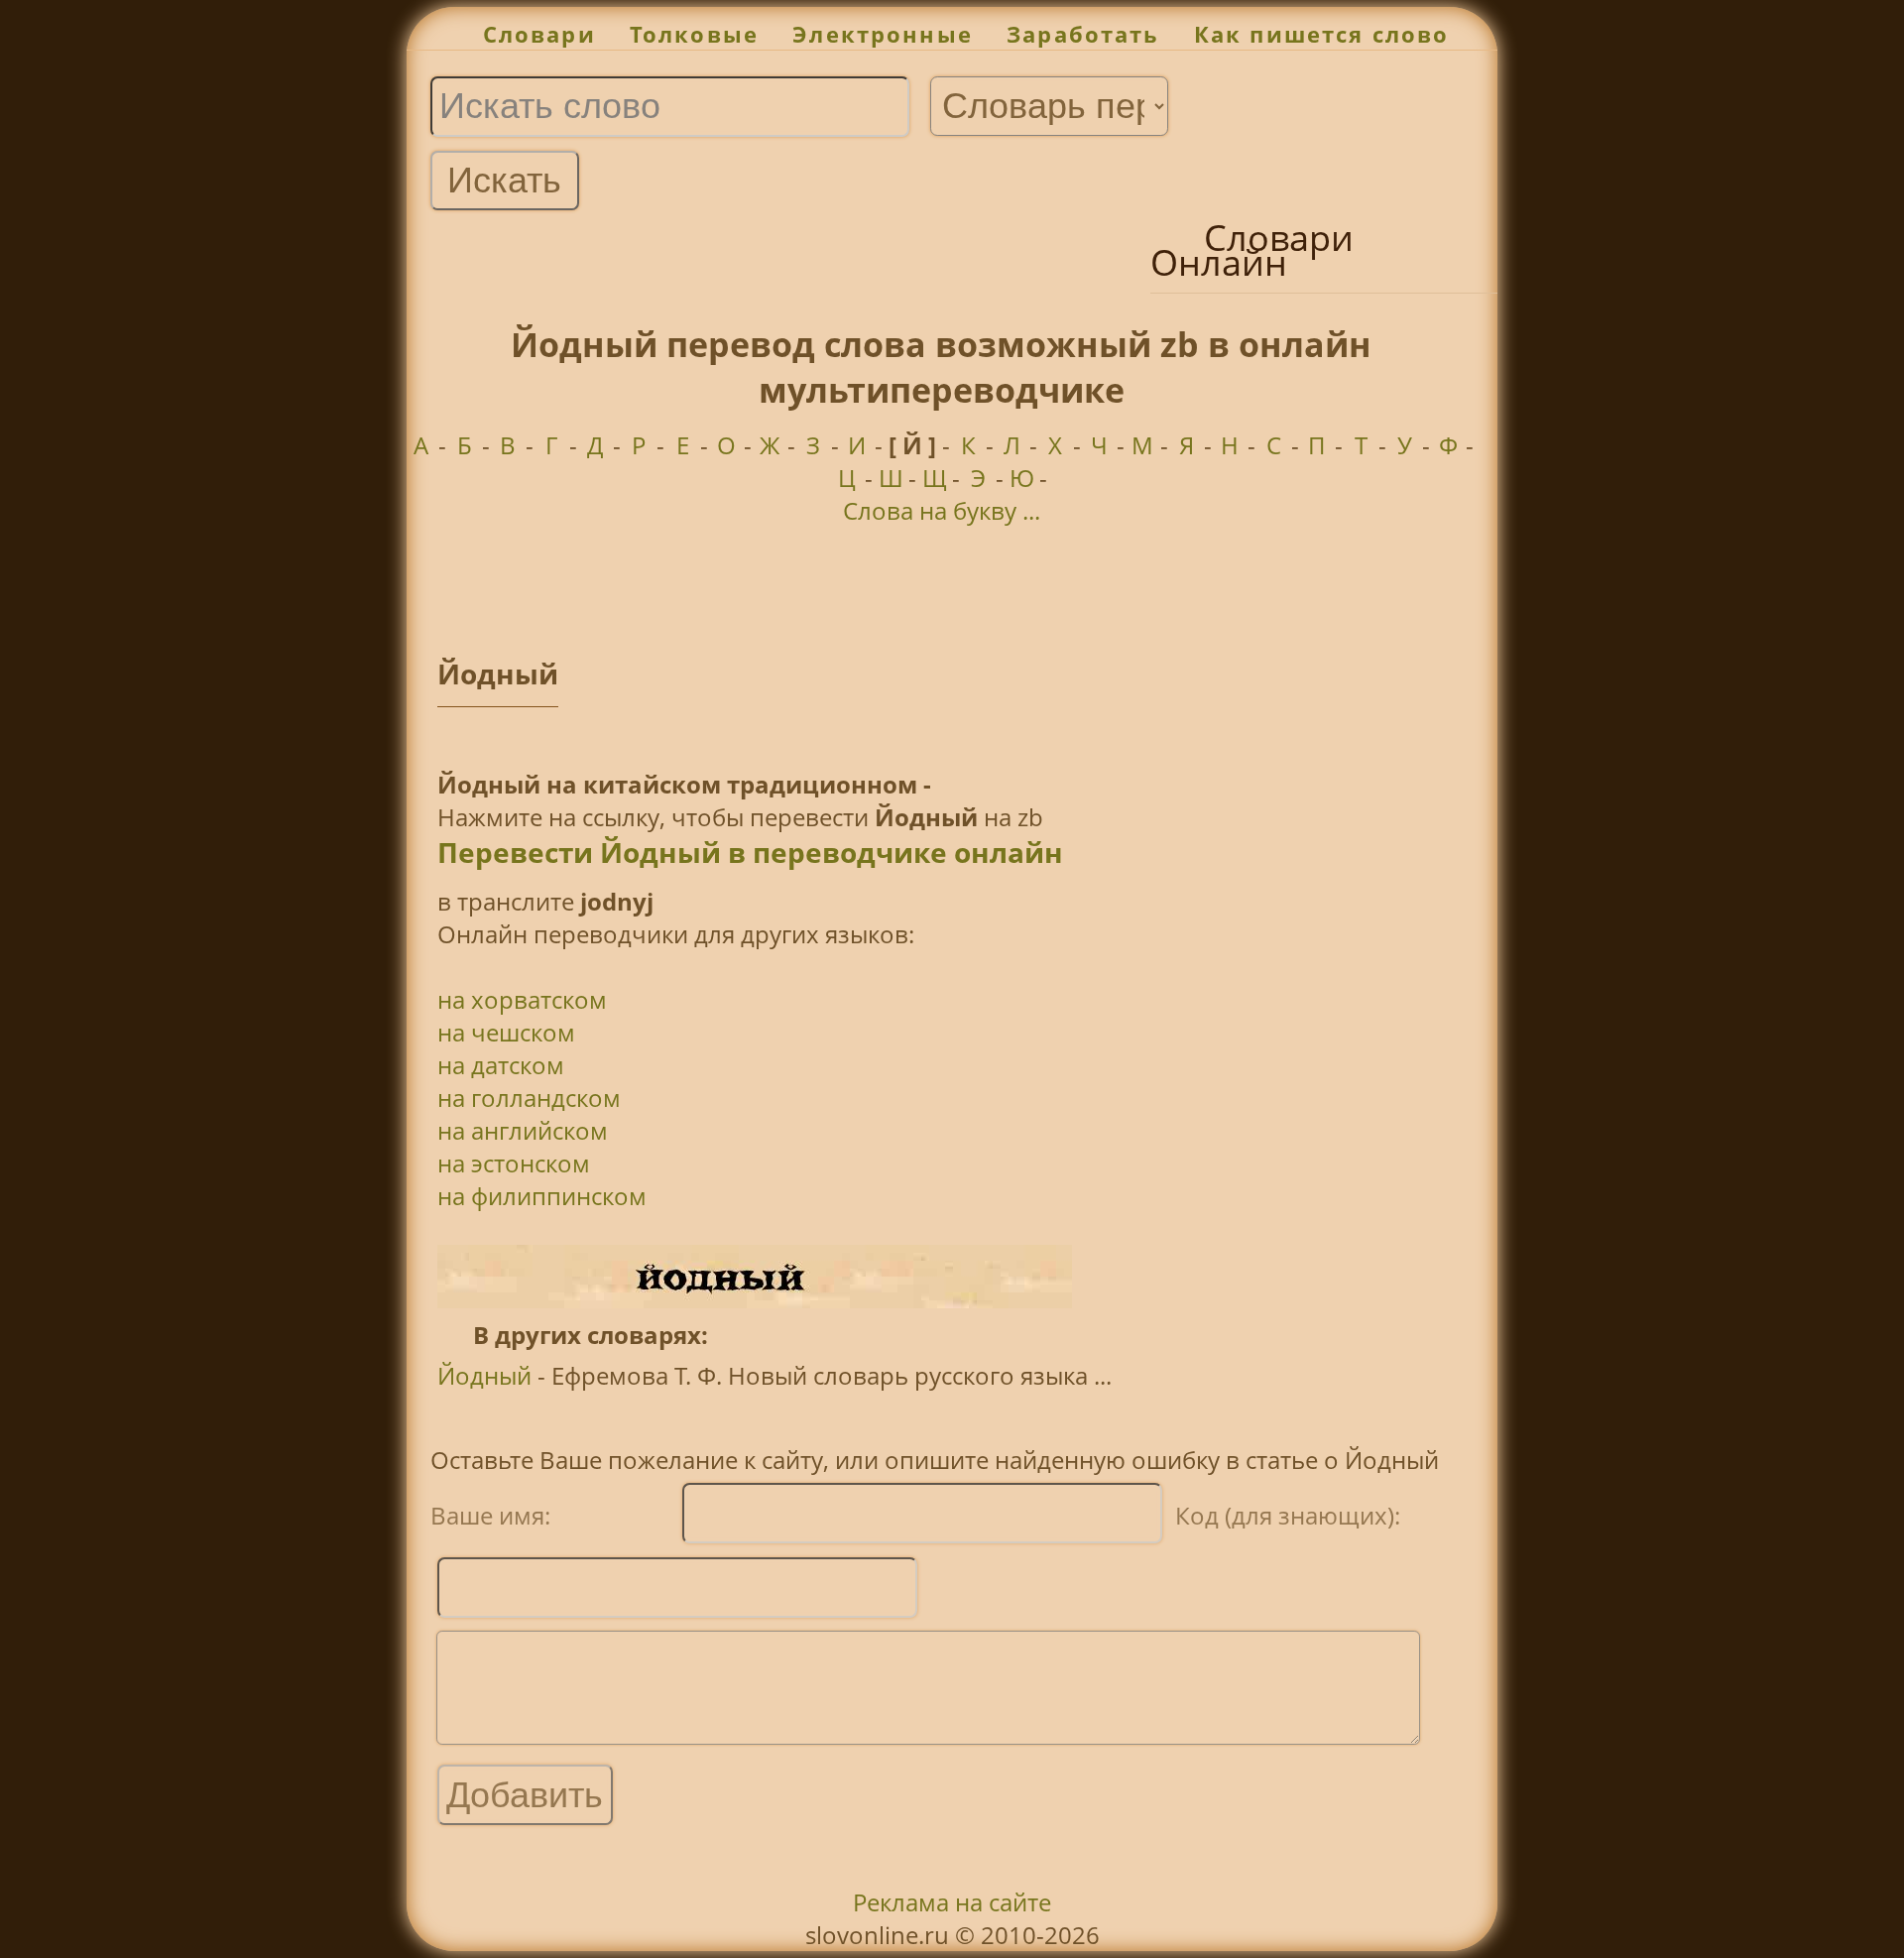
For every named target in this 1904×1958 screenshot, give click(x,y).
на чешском (506, 1032)
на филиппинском (542, 1196)
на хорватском (522, 999)
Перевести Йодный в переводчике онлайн (750, 852)
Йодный (484, 1375)
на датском (501, 1065)
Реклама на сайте (952, 1902)
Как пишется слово (1322, 34)
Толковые (694, 34)
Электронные (883, 34)
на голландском (529, 1098)
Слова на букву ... (942, 510)
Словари (539, 34)
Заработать (1083, 34)
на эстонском (514, 1163)
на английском (523, 1130)
